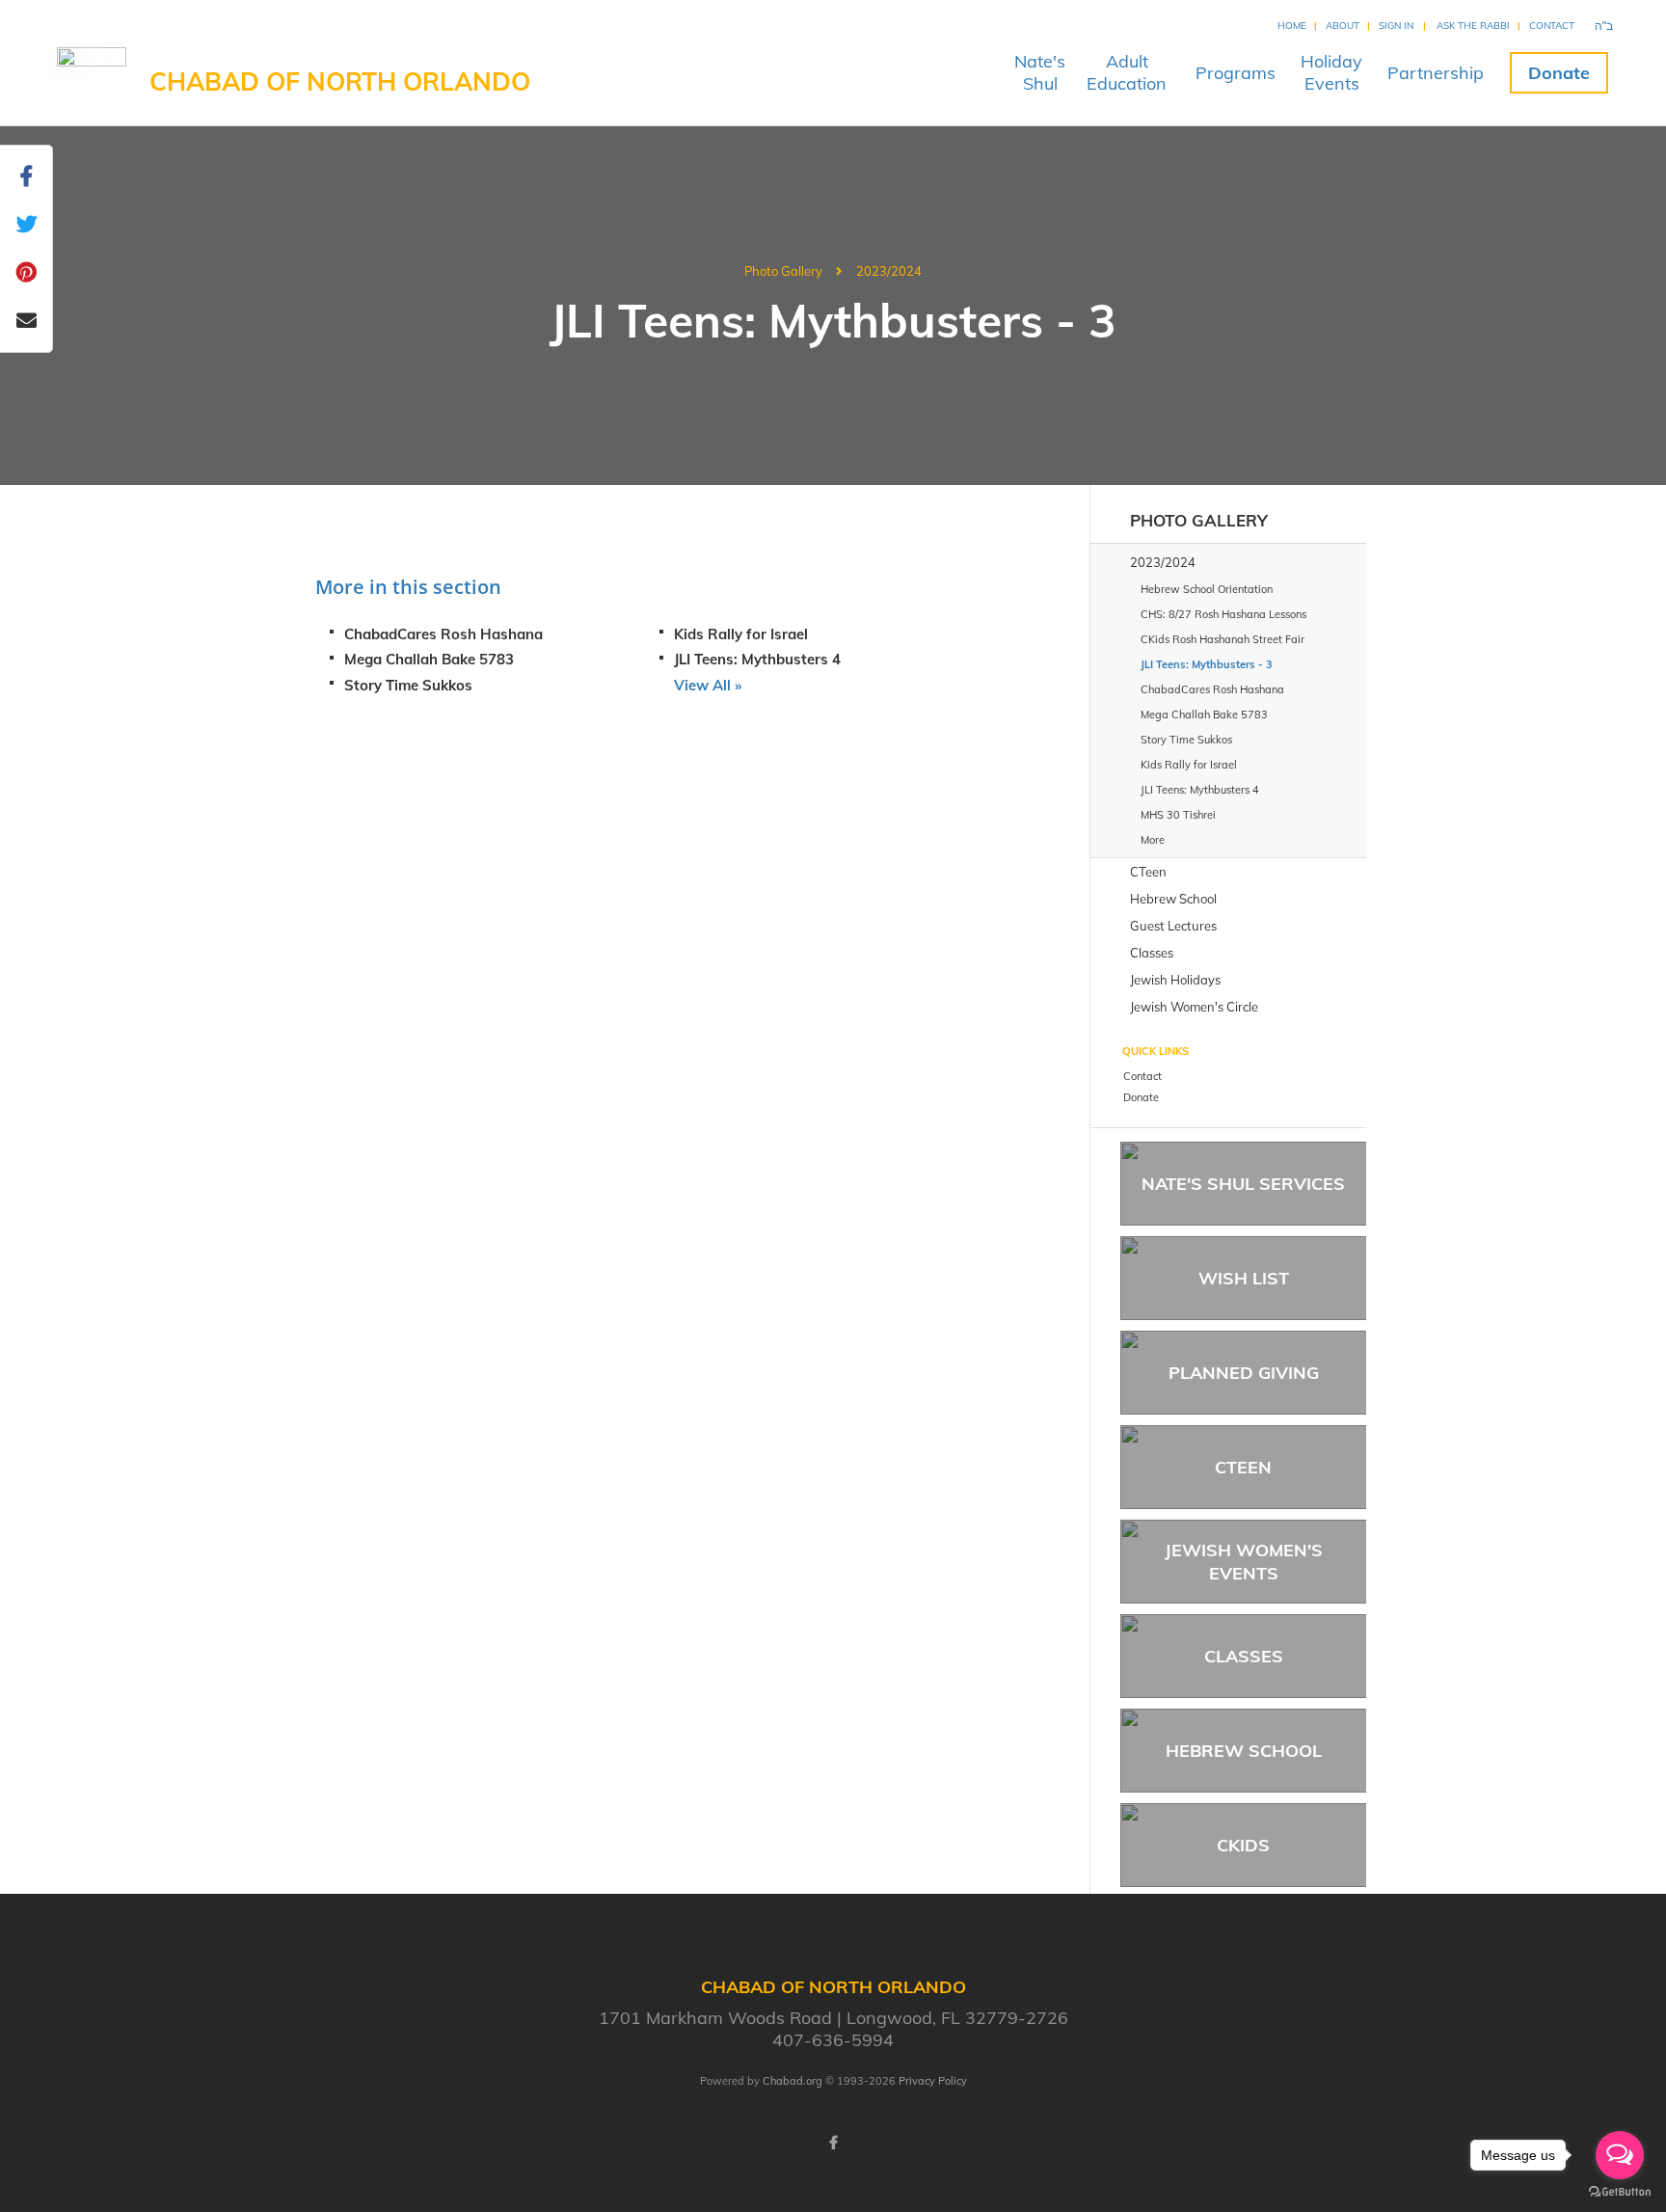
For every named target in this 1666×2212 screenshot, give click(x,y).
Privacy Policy (933, 2081)
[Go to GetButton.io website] (1620, 2192)
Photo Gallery (783, 271)
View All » (708, 685)
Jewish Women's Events (1244, 1561)
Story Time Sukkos (408, 685)
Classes (1244, 1656)
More (1153, 840)
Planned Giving (1244, 1373)
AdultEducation (1127, 72)
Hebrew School (1244, 1751)
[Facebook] (833, 2143)
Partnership (1436, 73)
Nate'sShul (1040, 72)
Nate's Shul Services (1243, 1184)
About (1343, 26)
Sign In (1396, 26)
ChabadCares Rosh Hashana (443, 634)
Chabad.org (793, 2081)
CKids (1243, 1845)
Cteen (1243, 1467)
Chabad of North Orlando (340, 81)
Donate (1559, 73)
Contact (1552, 26)
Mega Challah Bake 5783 (429, 659)
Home (1292, 26)
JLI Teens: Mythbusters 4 (757, 659)
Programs (1236, 73)
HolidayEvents (1331, 72)
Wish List (1244, 1278)
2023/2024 (889, 271)
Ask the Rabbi (1473, 26)
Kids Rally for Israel (741, 634)
